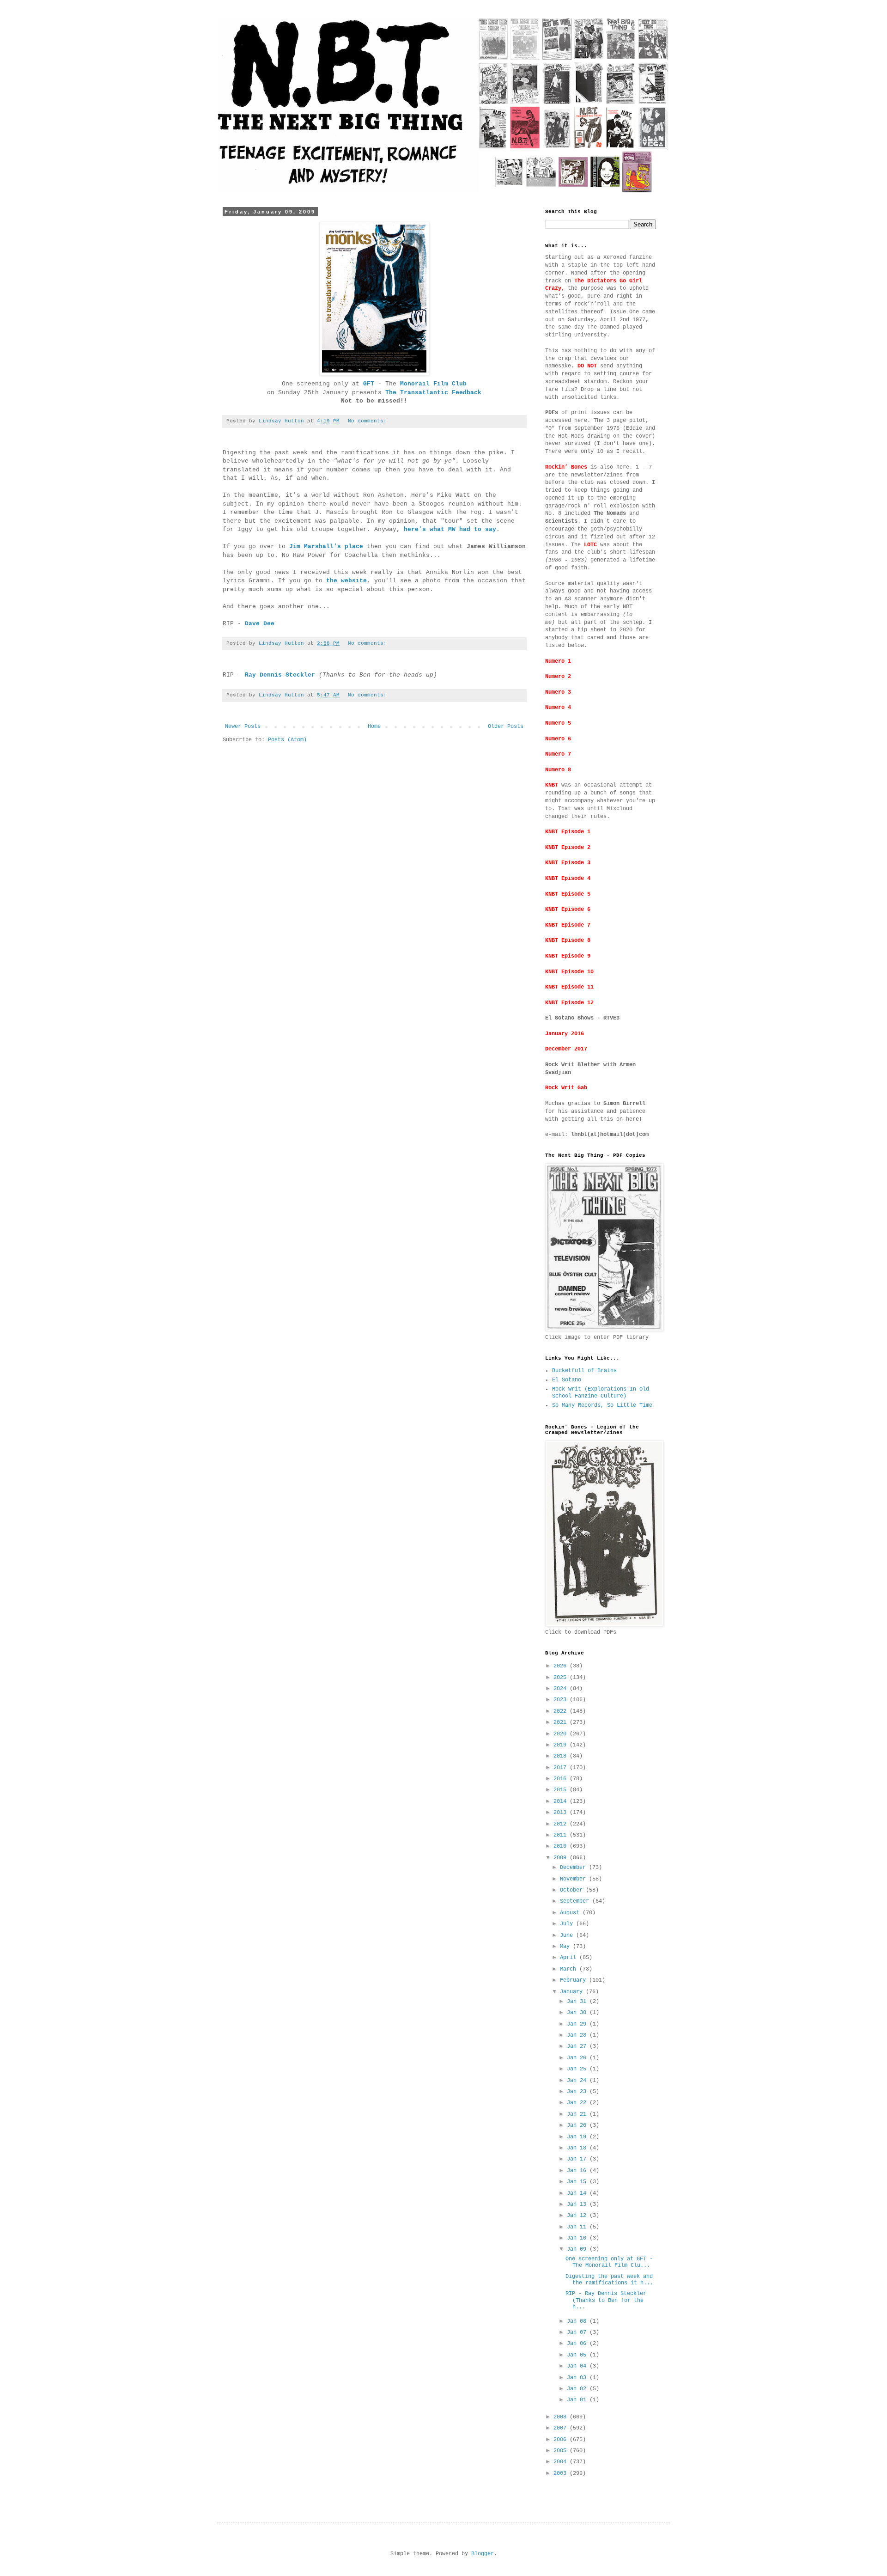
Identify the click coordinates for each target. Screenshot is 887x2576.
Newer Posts (243, 726)
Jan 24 (578, 2081)
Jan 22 (578, 2103)
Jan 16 (578, 2171)
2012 (562, 1824)
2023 (562, 1700)
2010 (562, 1846)
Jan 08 (578, 2321)
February (574, 1980)
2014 (562, 1801)
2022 (562, 1711)
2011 (562, 1835)
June (568, 1935)
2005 (562, 2451)
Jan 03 (578, 2378)
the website (346, 581)
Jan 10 (578, 2238)
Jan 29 (578, 2024)
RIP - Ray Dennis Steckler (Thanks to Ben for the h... (606, 2300)
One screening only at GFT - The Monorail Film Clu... (609, 2262)
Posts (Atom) (287, 740)
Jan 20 (578, 2125)
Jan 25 (578, 2069)
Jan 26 (578, 2058)
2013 (562, 1813)
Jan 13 (578, 2204)
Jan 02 (578, 2389)
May (566, 1947)
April (570, 1958)
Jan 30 (578, 2013)
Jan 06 (578, 2344)
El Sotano (567, 1380)
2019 (562, 1745)
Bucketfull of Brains (584, 1371)
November (574, 1879)
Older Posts (506, 726)
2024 (562, 1689)
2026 (562, 1666)
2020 (562, 1734)
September (576, 1901)
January (573, 1992)
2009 (562, 1858)
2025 (562, 1678)
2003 (562, 2473)
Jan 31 (578, 2002)
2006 (562, 2440)
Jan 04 (578, 2366)
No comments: (369, 421)
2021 (562, 1722)
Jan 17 (578, 2159)
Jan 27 (578, 2046)
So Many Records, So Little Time (602, 1405)
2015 (562, 1790)
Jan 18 (578, 2148)
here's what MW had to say (450, 529)
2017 (562, 1768)
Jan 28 (578, 2035)
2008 (562, 2417)
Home (374, 726)
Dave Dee (260, 624)
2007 (562, 2428)
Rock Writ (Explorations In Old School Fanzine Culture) (601, 1392)
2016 (562, 1779)
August (571, 1913)
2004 (562, 2462)
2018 (562, 1756)
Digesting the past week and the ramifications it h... (609, 2280)
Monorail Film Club (433, 384)
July (568, 1924)
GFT (369, 384)
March (570, 1969)
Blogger (483, 2554)
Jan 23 (578, 2092)
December (574, 1868)
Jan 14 (578, 2193)
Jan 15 (578, 2182)
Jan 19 (578, 2137)
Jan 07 (578, 2332)
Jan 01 (578, 2400)
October (573, 1890)
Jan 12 (578, 2216)
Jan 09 (578, 2249)
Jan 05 (578, 2355)
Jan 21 (578, 2114)
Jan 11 (578, 2227)
